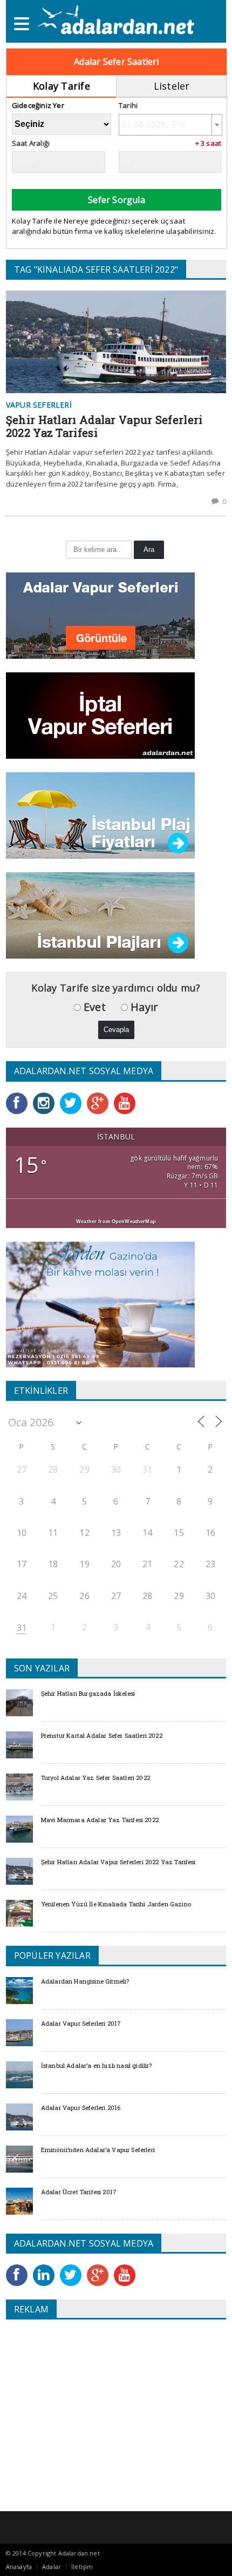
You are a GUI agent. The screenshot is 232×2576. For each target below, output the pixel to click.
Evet (93, 1007)
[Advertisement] (97, 2406)
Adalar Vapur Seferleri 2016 (81, 2108)
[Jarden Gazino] (100, 1245)
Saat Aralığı (31, 143)
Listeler (172, 86)
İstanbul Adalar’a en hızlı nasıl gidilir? (97, 2065)
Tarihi (128, 106)
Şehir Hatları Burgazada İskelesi (88, 1693)
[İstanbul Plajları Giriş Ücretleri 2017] (100, 776)
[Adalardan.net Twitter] (73, 1096)
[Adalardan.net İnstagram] (46, 1096)
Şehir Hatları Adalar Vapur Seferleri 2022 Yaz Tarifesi (104, 426)
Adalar (52, 2567)
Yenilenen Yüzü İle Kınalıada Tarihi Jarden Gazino (116, 1904)
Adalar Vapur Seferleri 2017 (81, 2023)
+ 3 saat (209, 143)
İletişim (82, 2567)
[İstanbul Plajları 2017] (100, 876)
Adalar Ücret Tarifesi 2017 (79, 2192)
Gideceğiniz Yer (38, 106)
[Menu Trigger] (22, 23)
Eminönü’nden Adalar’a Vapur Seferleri (98, 2150)
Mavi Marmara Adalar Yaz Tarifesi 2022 (100, 1820)
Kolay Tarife (62, 86)
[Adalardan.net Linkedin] (46, 2268)
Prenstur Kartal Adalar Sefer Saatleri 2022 (102, 1735)
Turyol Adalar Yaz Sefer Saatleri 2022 (95, 1778)
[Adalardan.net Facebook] (19, 1096)
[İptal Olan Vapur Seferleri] (100, 676)
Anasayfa (19, 2567)
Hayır (143, 1007)
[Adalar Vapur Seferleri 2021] (100, 576)
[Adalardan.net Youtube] (127, 1096)
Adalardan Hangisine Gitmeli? (85, 1981)
